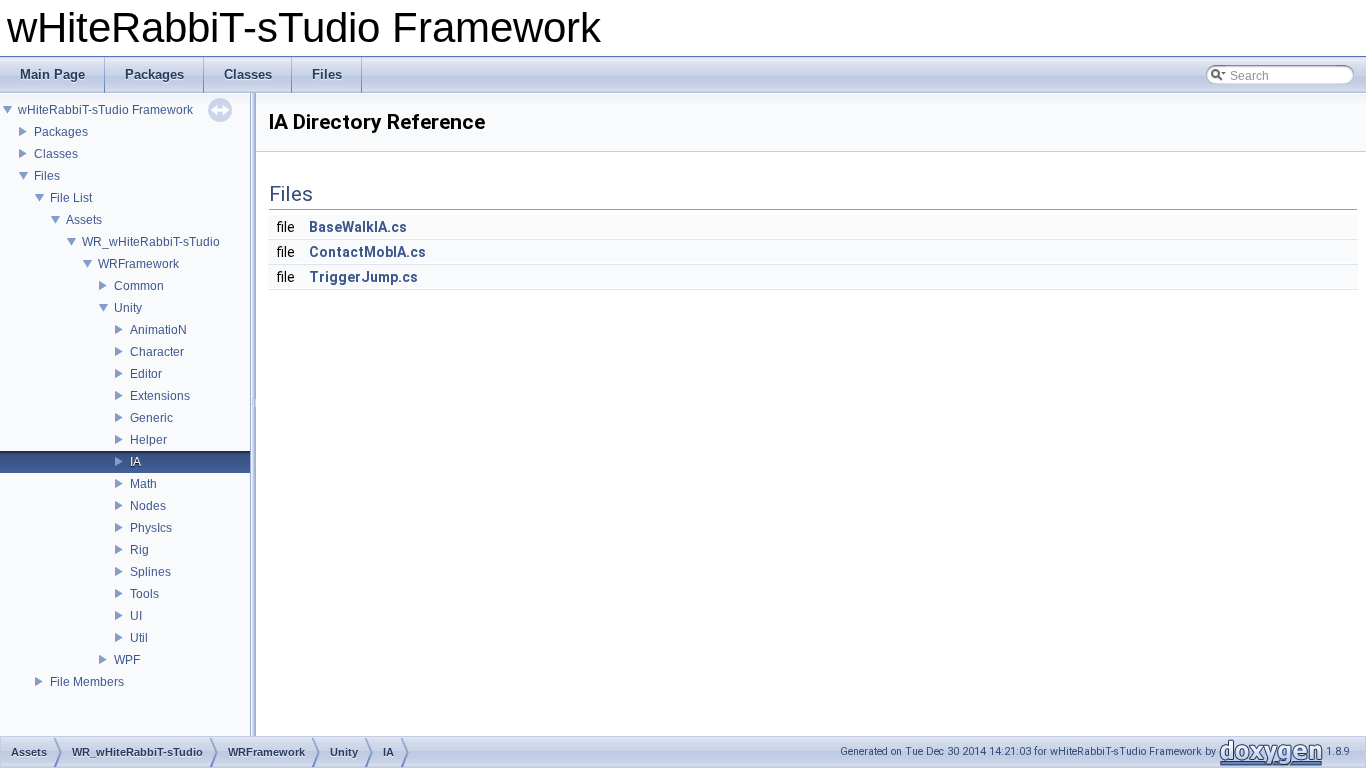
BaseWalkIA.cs (358, 227)
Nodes (148, 506)
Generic (151, 418)
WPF (127, 660)
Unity (128, 308)
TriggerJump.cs (363, 277)
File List (71, 198)
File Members (87, 682)
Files (47, 176)
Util (139, 638)
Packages (61, 132)
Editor (146, 374)
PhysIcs (151, 528)
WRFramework (138, 264)
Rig (139, 550)
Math (143, 484)
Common (139, 286)
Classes (56, 154)
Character (157, 352)
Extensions (160, 396)
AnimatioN (158, 330)
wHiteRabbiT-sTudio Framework (105, 110)
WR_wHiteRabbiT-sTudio (151, 242)
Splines (150, 572)
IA (135, 462)
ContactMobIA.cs (367, 252)
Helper (148, 440)
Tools (144, 594)
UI (136, 616)
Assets (84, 220)
